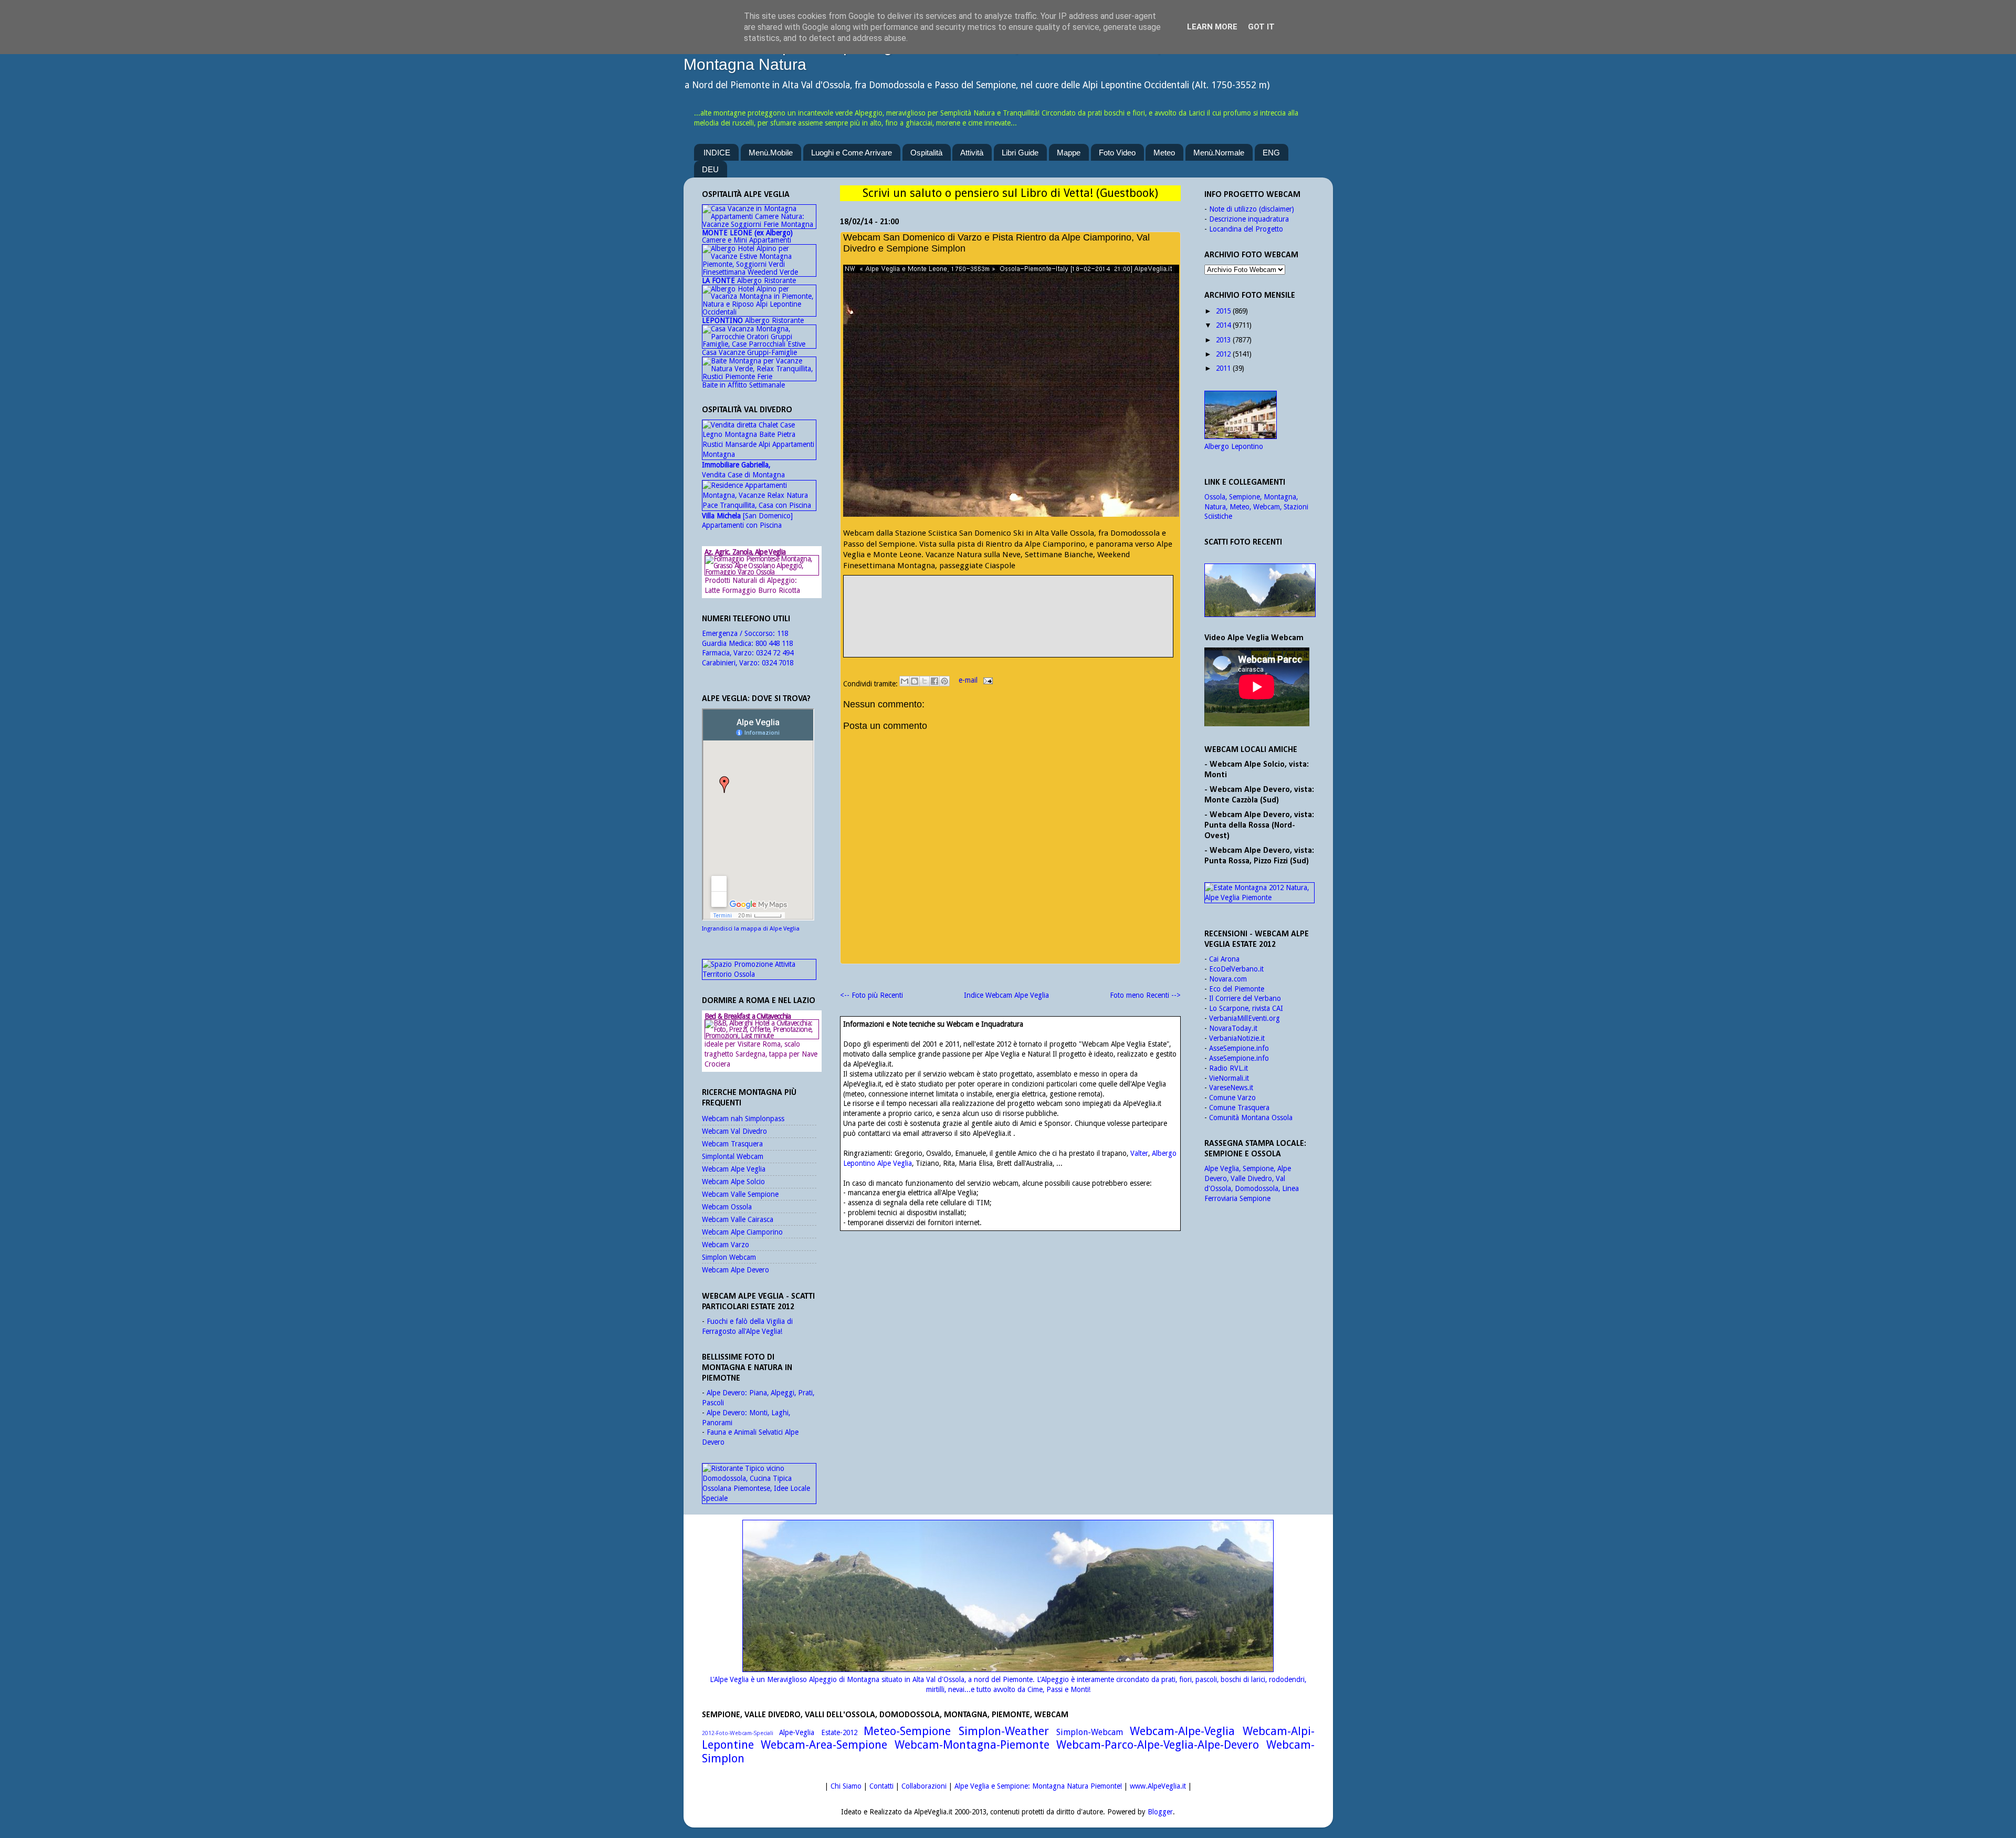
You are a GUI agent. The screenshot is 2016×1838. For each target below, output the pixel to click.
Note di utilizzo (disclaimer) (1252, 209)
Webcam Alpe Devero (736, 1270)
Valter (1139, 1153)
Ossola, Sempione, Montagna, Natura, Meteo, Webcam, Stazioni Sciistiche (1256, 507)
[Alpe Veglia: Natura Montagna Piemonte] (1259, 590)
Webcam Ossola (727, 1207)
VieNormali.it (1229, 1078)
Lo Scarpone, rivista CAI (1246, 1008)
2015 (1223, 311)
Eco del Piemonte (1237, 989)
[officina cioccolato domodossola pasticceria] (759, 1498)
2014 (1223, 325)
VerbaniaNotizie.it (1237, 1038)
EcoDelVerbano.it (1236, 969)
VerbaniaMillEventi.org (1245, 1018)
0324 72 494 (775, 653)
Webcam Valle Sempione (740, 1194)
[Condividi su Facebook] (934, 681)
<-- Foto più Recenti (871, 995)
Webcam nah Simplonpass (743, 1119)
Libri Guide (1020, 153)
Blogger (1160, 1812)
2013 (1223, 340)
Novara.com (1228, 979)
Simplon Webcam (729, 1257)
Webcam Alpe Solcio (733, 1182)
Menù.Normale (1219, 153)
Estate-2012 (839, 1732)
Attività (972, 153)
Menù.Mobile (771, 153)
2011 (1223, 368)
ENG (1271, 153)
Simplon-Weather (1004, 1731)
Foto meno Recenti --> (1145, 995)
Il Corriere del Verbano (1245, 998)
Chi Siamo (846, 1786)
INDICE (717, 153)
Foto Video (1117, 153)
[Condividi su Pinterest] (944, 681)
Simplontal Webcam (733, 1156)
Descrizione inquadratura (1249, 219)
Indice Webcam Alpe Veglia (1006, 995)
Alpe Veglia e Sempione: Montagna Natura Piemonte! (1038, 1786)
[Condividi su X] (925, 681)
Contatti (881, 1786)
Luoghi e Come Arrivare (852, 153)
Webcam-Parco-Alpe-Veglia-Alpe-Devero (1158, 1745)
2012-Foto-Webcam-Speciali (738, 1733)
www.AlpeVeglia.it (1158, 1786)
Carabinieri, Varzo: (732, 663)
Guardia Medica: (729, 643)
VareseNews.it (1231, 1088)
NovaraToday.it (1233, 1028)
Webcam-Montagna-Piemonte (972, 1745)
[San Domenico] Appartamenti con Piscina (747, 521)
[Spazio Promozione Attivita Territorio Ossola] (759, 974)
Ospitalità (926, 153)
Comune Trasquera (1239, 1108)
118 (783, 633)
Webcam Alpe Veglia (734, 1169)
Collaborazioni (924, 1786)
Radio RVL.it (1228, 1068)
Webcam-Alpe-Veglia (1182, 1731)
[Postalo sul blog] (915, 681)
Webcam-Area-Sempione (824, 1745)
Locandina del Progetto (1246, 229)
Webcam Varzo (726, 1245)
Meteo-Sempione (907, 1731)
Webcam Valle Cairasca (738, 1219)
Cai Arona (1224, 959)
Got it (1261, 27)
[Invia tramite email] (905, 681)
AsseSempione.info (1239, 1048)
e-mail (969, 680)
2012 (1223, 354)
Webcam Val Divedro (734, 1131)
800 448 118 (774, 643)
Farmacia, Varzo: (729, 653)
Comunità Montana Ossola (1251, 1118)
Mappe (1069, 153)
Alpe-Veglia (797, 1732)
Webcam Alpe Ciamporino (742, 1232)
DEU (710, 169)
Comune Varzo (1232, 1098)
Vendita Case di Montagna (743, 470)
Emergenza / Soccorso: (739, 633)
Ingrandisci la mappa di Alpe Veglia (751, 929)
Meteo (1164, 153)
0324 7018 (778, 663)
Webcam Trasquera (732, 1144)
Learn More (1212, 27)
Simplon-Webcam (1090, 1732)
